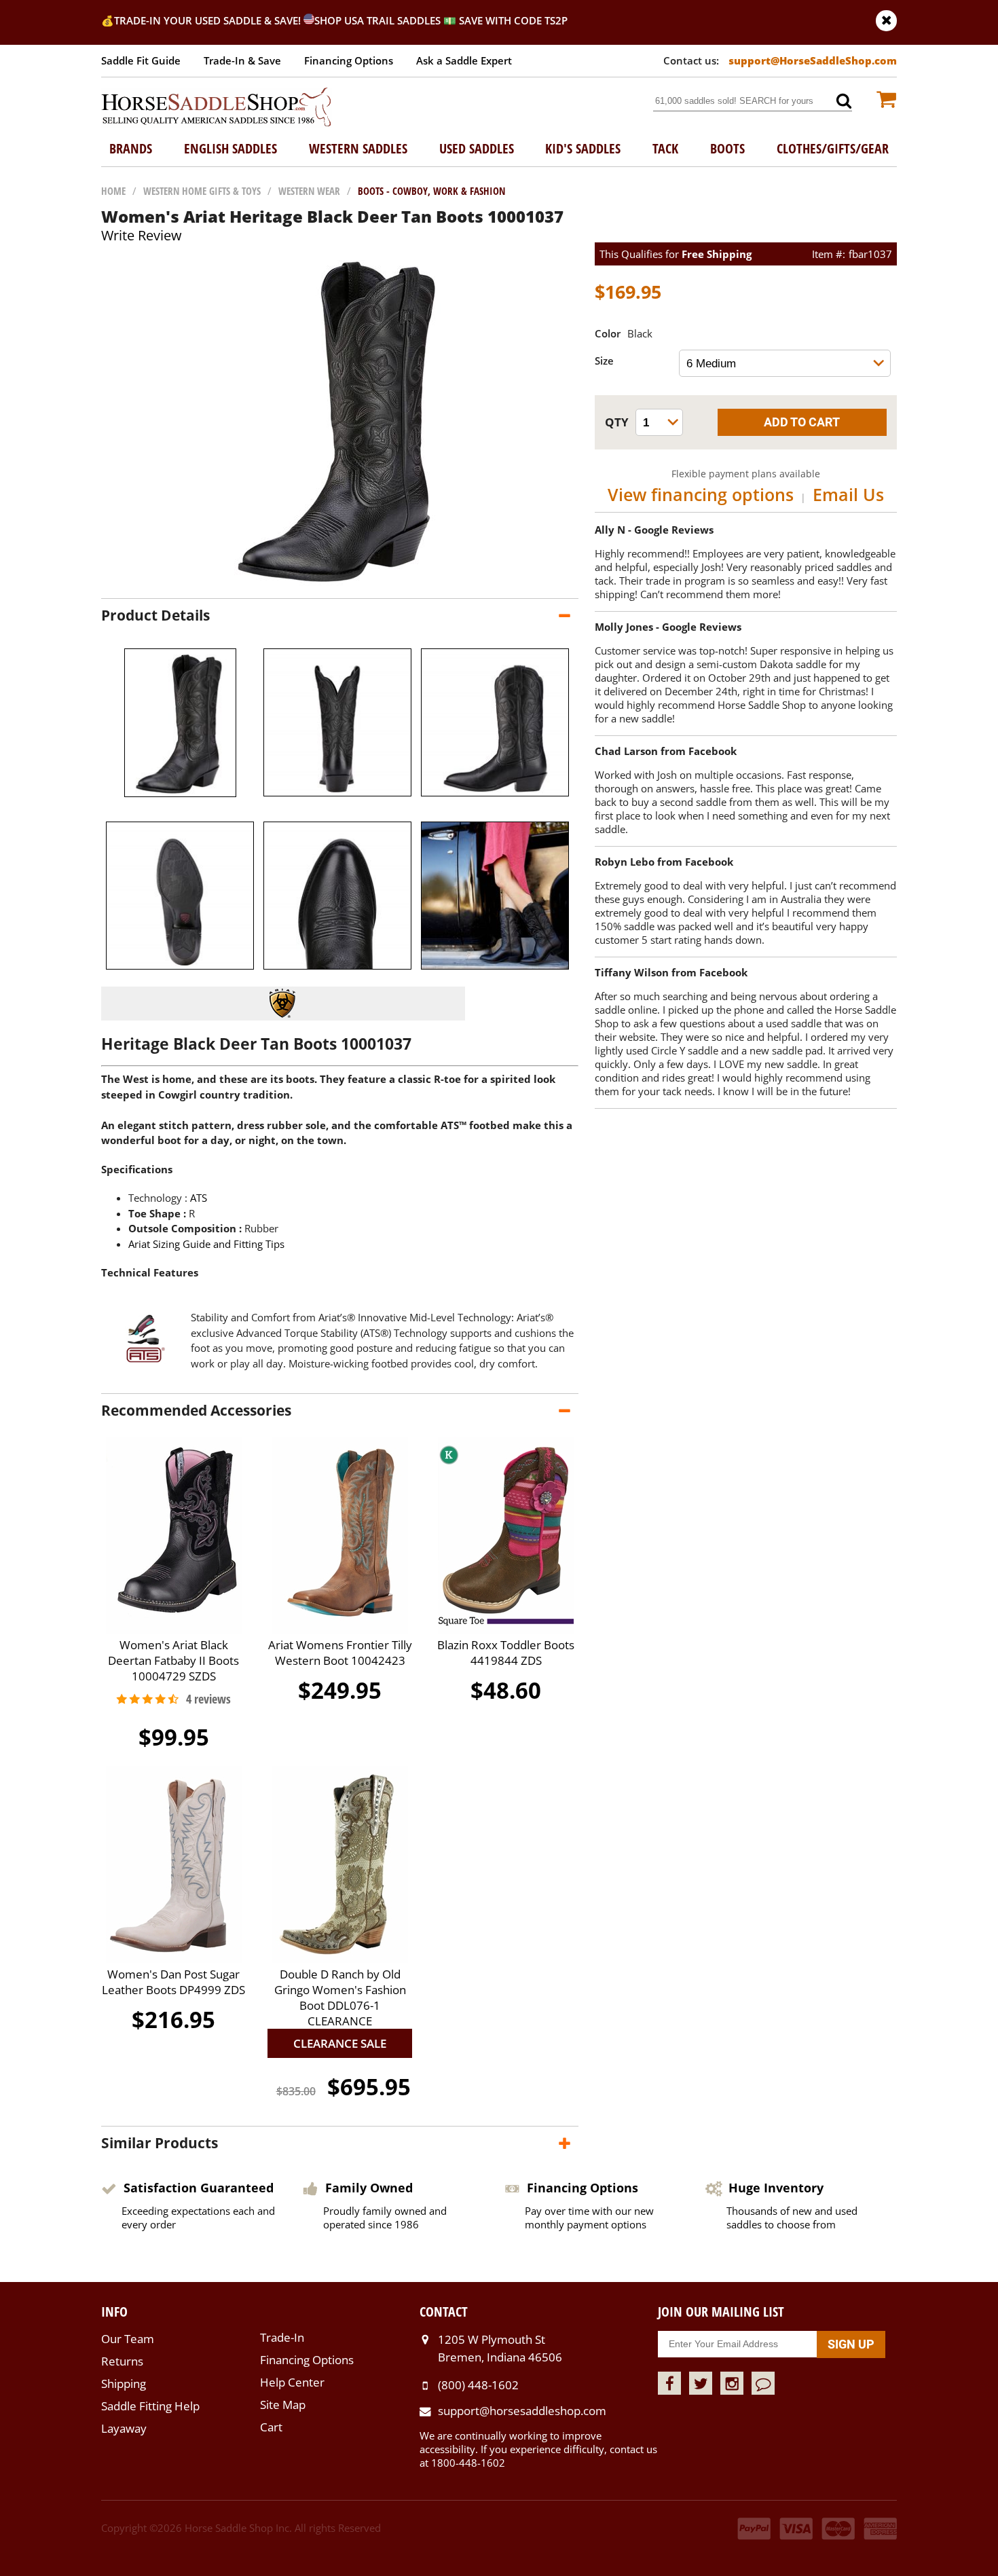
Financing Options (349, 60)
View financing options (701, 494)
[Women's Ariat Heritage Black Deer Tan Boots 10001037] (340, 585)
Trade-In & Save (242, 60)
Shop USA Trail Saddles (377, 20)
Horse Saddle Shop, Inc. (217, 108)
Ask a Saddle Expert (464, 60)
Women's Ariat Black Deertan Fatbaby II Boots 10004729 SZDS (173, 1660)
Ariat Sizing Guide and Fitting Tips (206, 1244)
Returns (122, 2361)
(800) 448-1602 (478, 2385)
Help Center (292, 2382)
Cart (271, 2427)
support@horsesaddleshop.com (522, 2411)
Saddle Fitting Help (150, 2406)
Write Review (142, 235)
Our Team (128, 2339)
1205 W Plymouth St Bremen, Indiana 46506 (500, 2348)
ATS (199, 1198)
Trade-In (282, 2337)
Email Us (848, 494)
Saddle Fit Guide (141, 60)
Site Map (283, 2405)
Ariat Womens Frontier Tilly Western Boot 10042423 (340, 1653)
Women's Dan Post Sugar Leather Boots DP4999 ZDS (173, 1982)
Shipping (124, 2384)
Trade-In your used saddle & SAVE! (209, 20)
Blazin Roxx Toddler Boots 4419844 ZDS (506, 1653)
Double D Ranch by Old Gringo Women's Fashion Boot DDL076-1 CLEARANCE (340, 1998)
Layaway (124, 2428)
